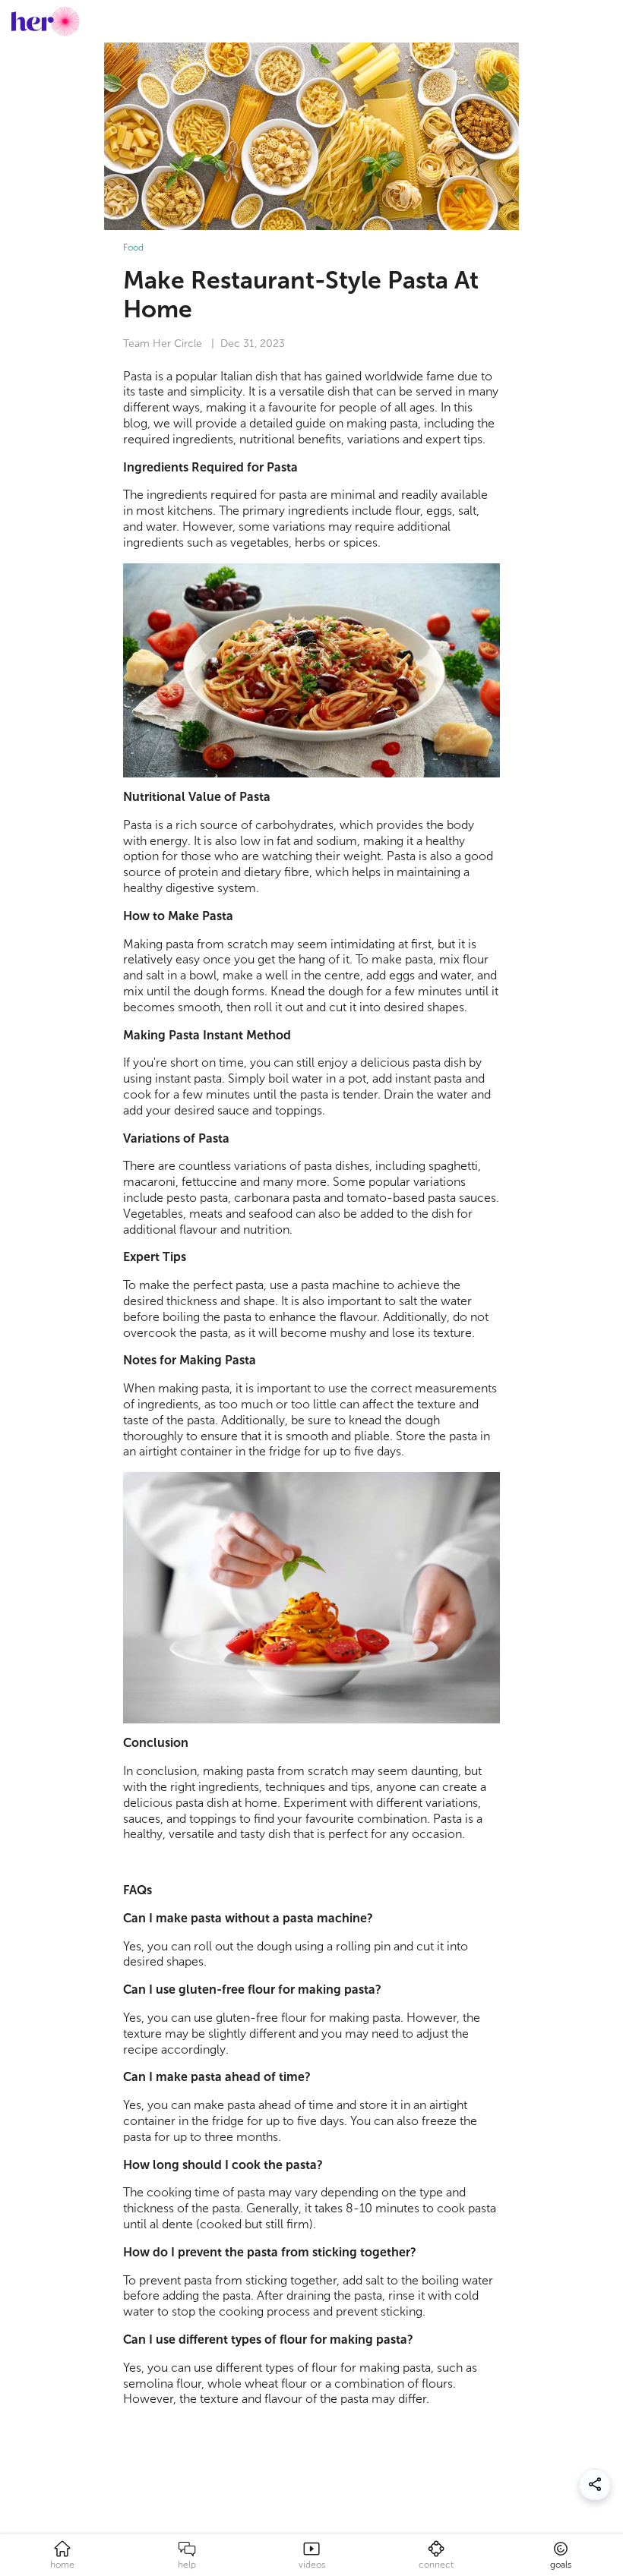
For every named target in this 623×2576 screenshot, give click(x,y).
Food (133, 248)
